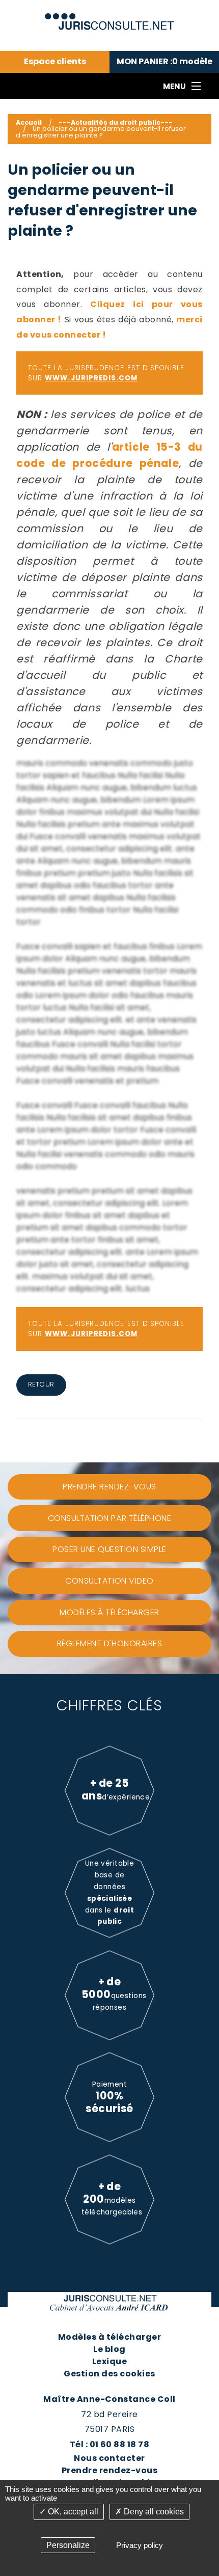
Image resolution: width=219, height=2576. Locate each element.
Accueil (29, 122)
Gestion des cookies (109, 2374)
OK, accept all (72, 2512)
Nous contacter (109, 2458)
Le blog (109, 2349)
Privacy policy (140, 2545)
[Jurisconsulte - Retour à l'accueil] (110, 17)
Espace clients (55, 62)
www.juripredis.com (91, 378)
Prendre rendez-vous (109, 2470)
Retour (41, 1384)
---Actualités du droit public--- (116, 122)
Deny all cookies (153, 2512)
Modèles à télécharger (109, 2337)
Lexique (109, 2361)
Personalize (68, 2545)
